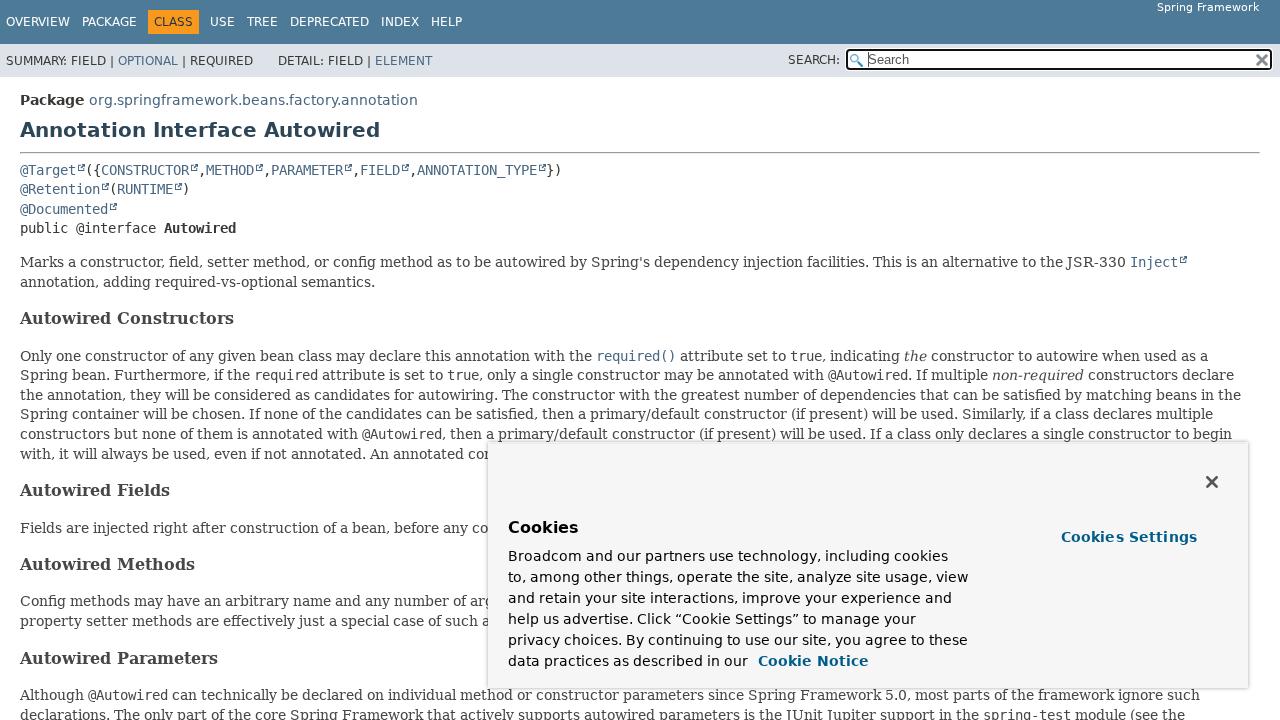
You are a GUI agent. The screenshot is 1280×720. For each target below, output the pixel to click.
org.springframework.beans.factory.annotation (253, 100)
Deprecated (329, 22)
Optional (148, 61)
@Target (48, 170)
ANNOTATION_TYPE (477, 170)
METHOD (230, 170)
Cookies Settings (1129, 537)
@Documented (64, 209)
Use (222, 22)
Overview (38, 22)
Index (400, 22)
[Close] (1212, 482)
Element (403, 61)
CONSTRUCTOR (145, 170)
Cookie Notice (811, 661)
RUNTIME (145, 189)
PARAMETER (307, 170)
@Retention (60, 189)
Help (446, 22)
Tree (262, 22)
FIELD (380, 170)
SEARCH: (814, 60)
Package (109, 22)
